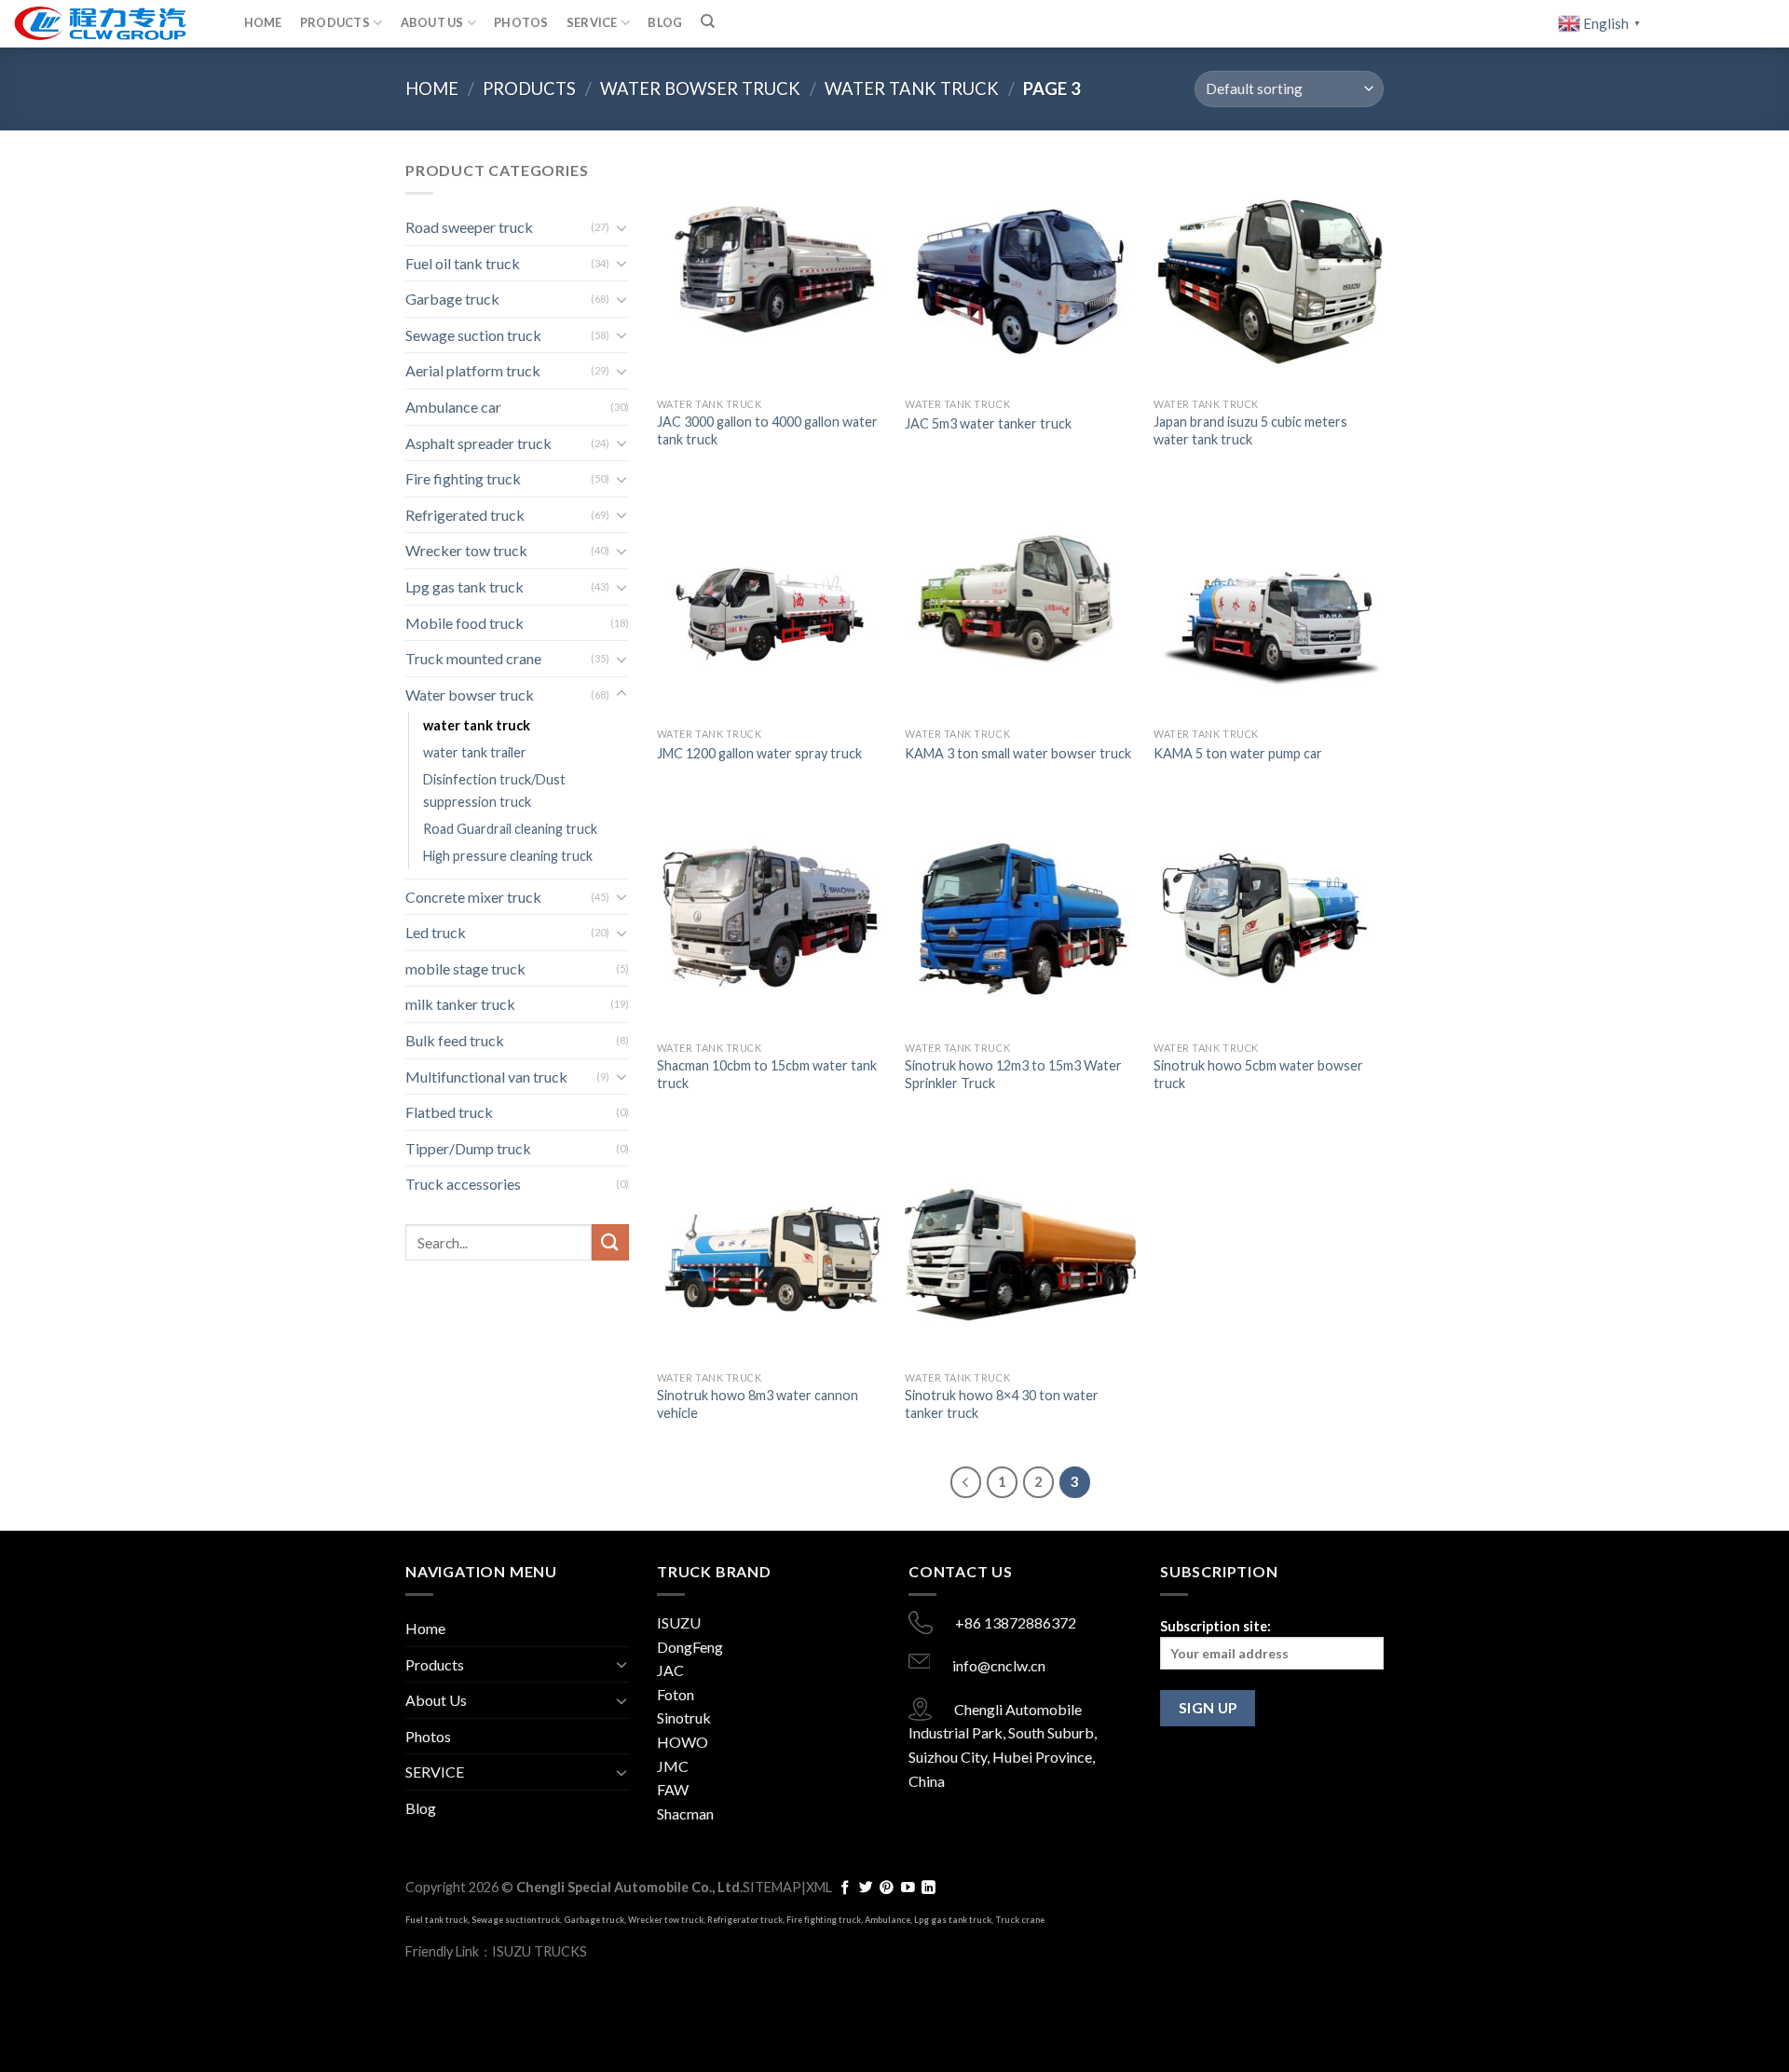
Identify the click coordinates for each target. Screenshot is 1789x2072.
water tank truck (912, 89)
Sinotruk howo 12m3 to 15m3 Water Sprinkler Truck (1013, 1074)
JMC (673, 1766)
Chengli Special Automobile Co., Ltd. (629, 1887)
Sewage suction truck (473, 335)
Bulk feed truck (455, 1040)
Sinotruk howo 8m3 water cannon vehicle (758, 1404)
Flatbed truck (449, 1112)
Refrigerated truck (465, 515)
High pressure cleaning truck (508, 856)
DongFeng (690, 1647)
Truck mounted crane (473, 658)
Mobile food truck (464, 623)
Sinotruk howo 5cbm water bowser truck (1258, 1074)
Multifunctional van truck (486, 1077)
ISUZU (679, 1622)
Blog (665, 22)
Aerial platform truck (473, 370)
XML (819, 1887)
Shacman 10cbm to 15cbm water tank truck (767, 1074)
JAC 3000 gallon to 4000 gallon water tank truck (767, 430)
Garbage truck (452, 299)
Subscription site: (1215, 1626)
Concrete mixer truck (473, 897)
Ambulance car (453, 407)
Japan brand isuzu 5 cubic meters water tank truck (1250, 430)
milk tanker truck (460, 1004)
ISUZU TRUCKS (539, 1951)
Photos (521, 22)
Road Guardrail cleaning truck (510, 829)
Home (263, 22)
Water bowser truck (700, 89)
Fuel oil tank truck (463, 263)
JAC (670, 1670)
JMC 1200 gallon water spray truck (759, 753)
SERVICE (592, 22)
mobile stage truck (465, 968)
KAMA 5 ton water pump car (1238, 753)
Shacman (685, 1813)
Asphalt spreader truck (478, 443)
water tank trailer (475, 752)
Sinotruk (684, 1718)
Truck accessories (463, 1184)
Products (335, 22)
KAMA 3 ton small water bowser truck (1018, 753)
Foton (676, 1694)
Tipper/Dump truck (468, 1148)
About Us (432, 22)
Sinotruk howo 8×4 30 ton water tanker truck (1002, 1404)
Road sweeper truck (469, 227)
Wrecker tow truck (466, 550)
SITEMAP (772, 1887)
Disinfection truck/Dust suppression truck (494, 790)
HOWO (683, 1742)
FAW (673, 1789)
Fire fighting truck (463, 478)
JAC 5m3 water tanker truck (988, 423)
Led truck (436, 932)
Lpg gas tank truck (464, 586)
